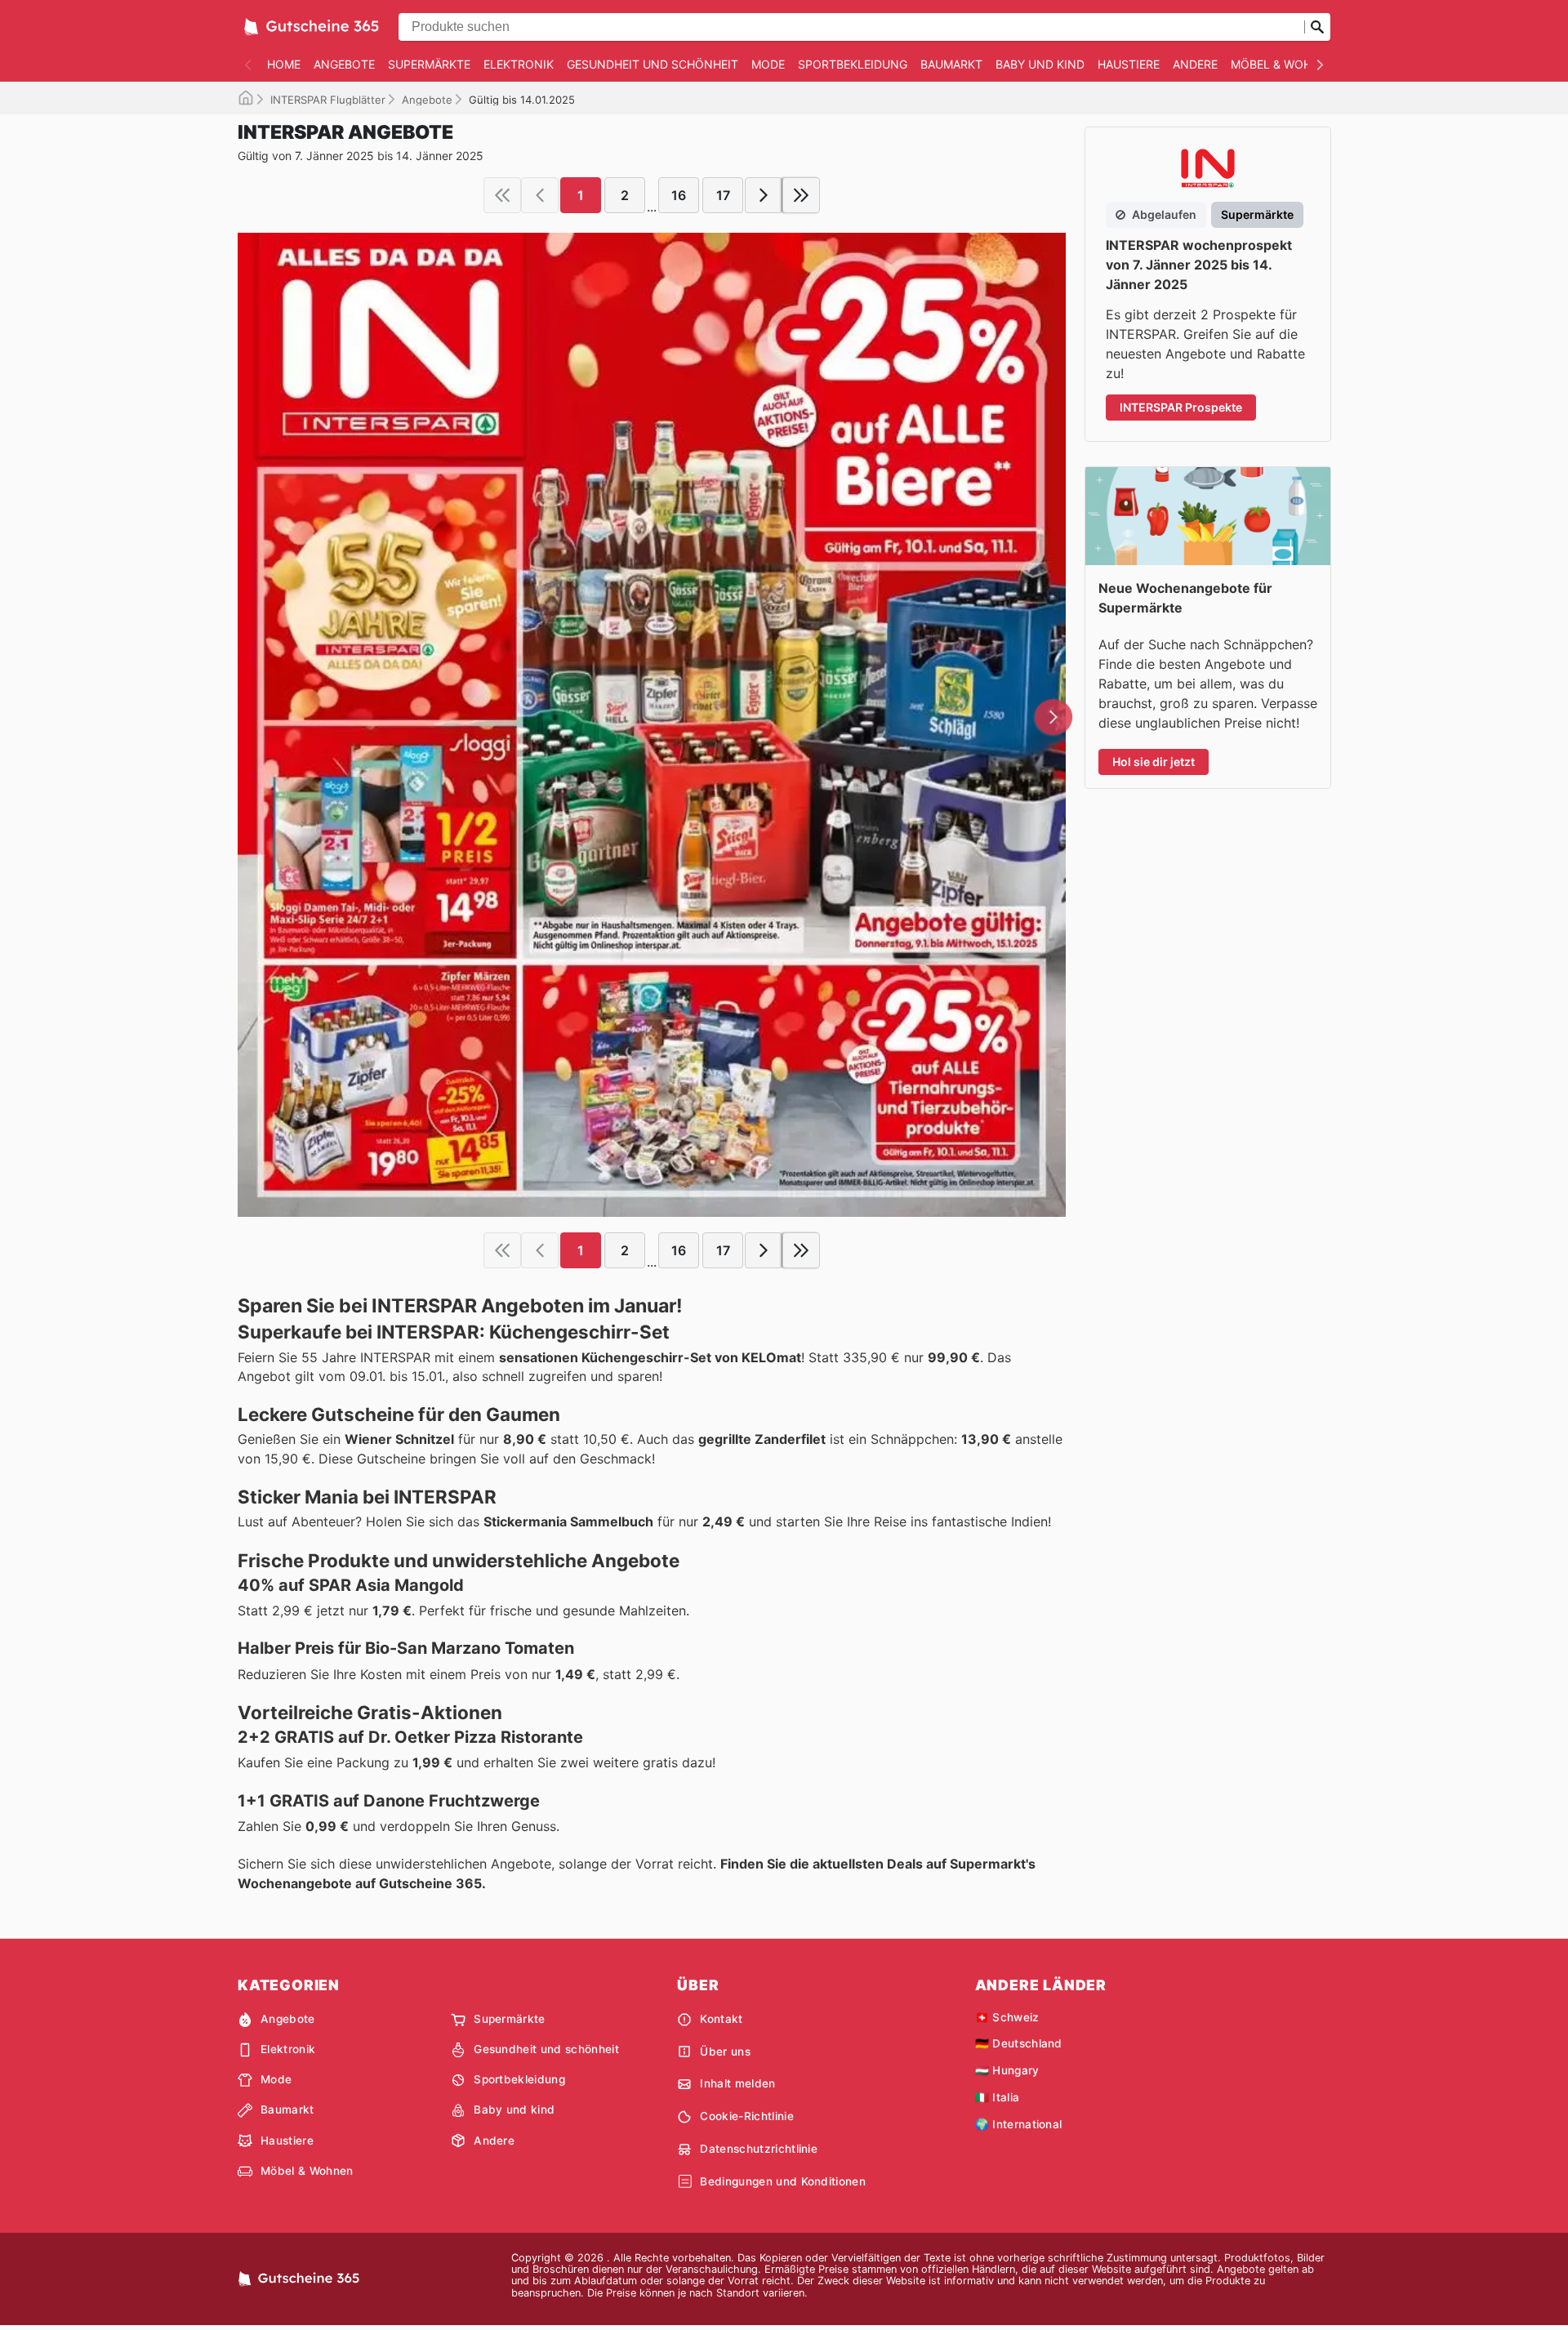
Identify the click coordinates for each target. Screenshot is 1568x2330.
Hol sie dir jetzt (1154, 762)
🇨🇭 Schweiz (1007, 2017)
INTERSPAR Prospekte (1181, 407)
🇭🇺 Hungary (1007, 2070)
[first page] (502, 195)
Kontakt (721, 2019)
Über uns (725, 2052)
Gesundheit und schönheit (653, 64)
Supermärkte (429, 64)
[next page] (764, 195)
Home (284, 64)
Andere (1195, 64)
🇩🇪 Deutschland (1019, 2043)
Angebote (344, 64)
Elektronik (519, 64)
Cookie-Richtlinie (746, 2116)
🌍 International (1019, 2124)
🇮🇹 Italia (998, 2097)
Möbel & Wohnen (1283, 64)
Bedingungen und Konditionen (783, 2181)
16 (679, 195)
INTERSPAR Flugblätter (328, 100)
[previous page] (540, 195)
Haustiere (1129, 64)
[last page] (801, 195)
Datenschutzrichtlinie (759, 2149)
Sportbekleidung (853, 64)
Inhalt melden (737, 2083)
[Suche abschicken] (1317, 27)
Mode (768, 64)
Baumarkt (951, 64)
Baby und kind (1040, 64)
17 (723, 195)
